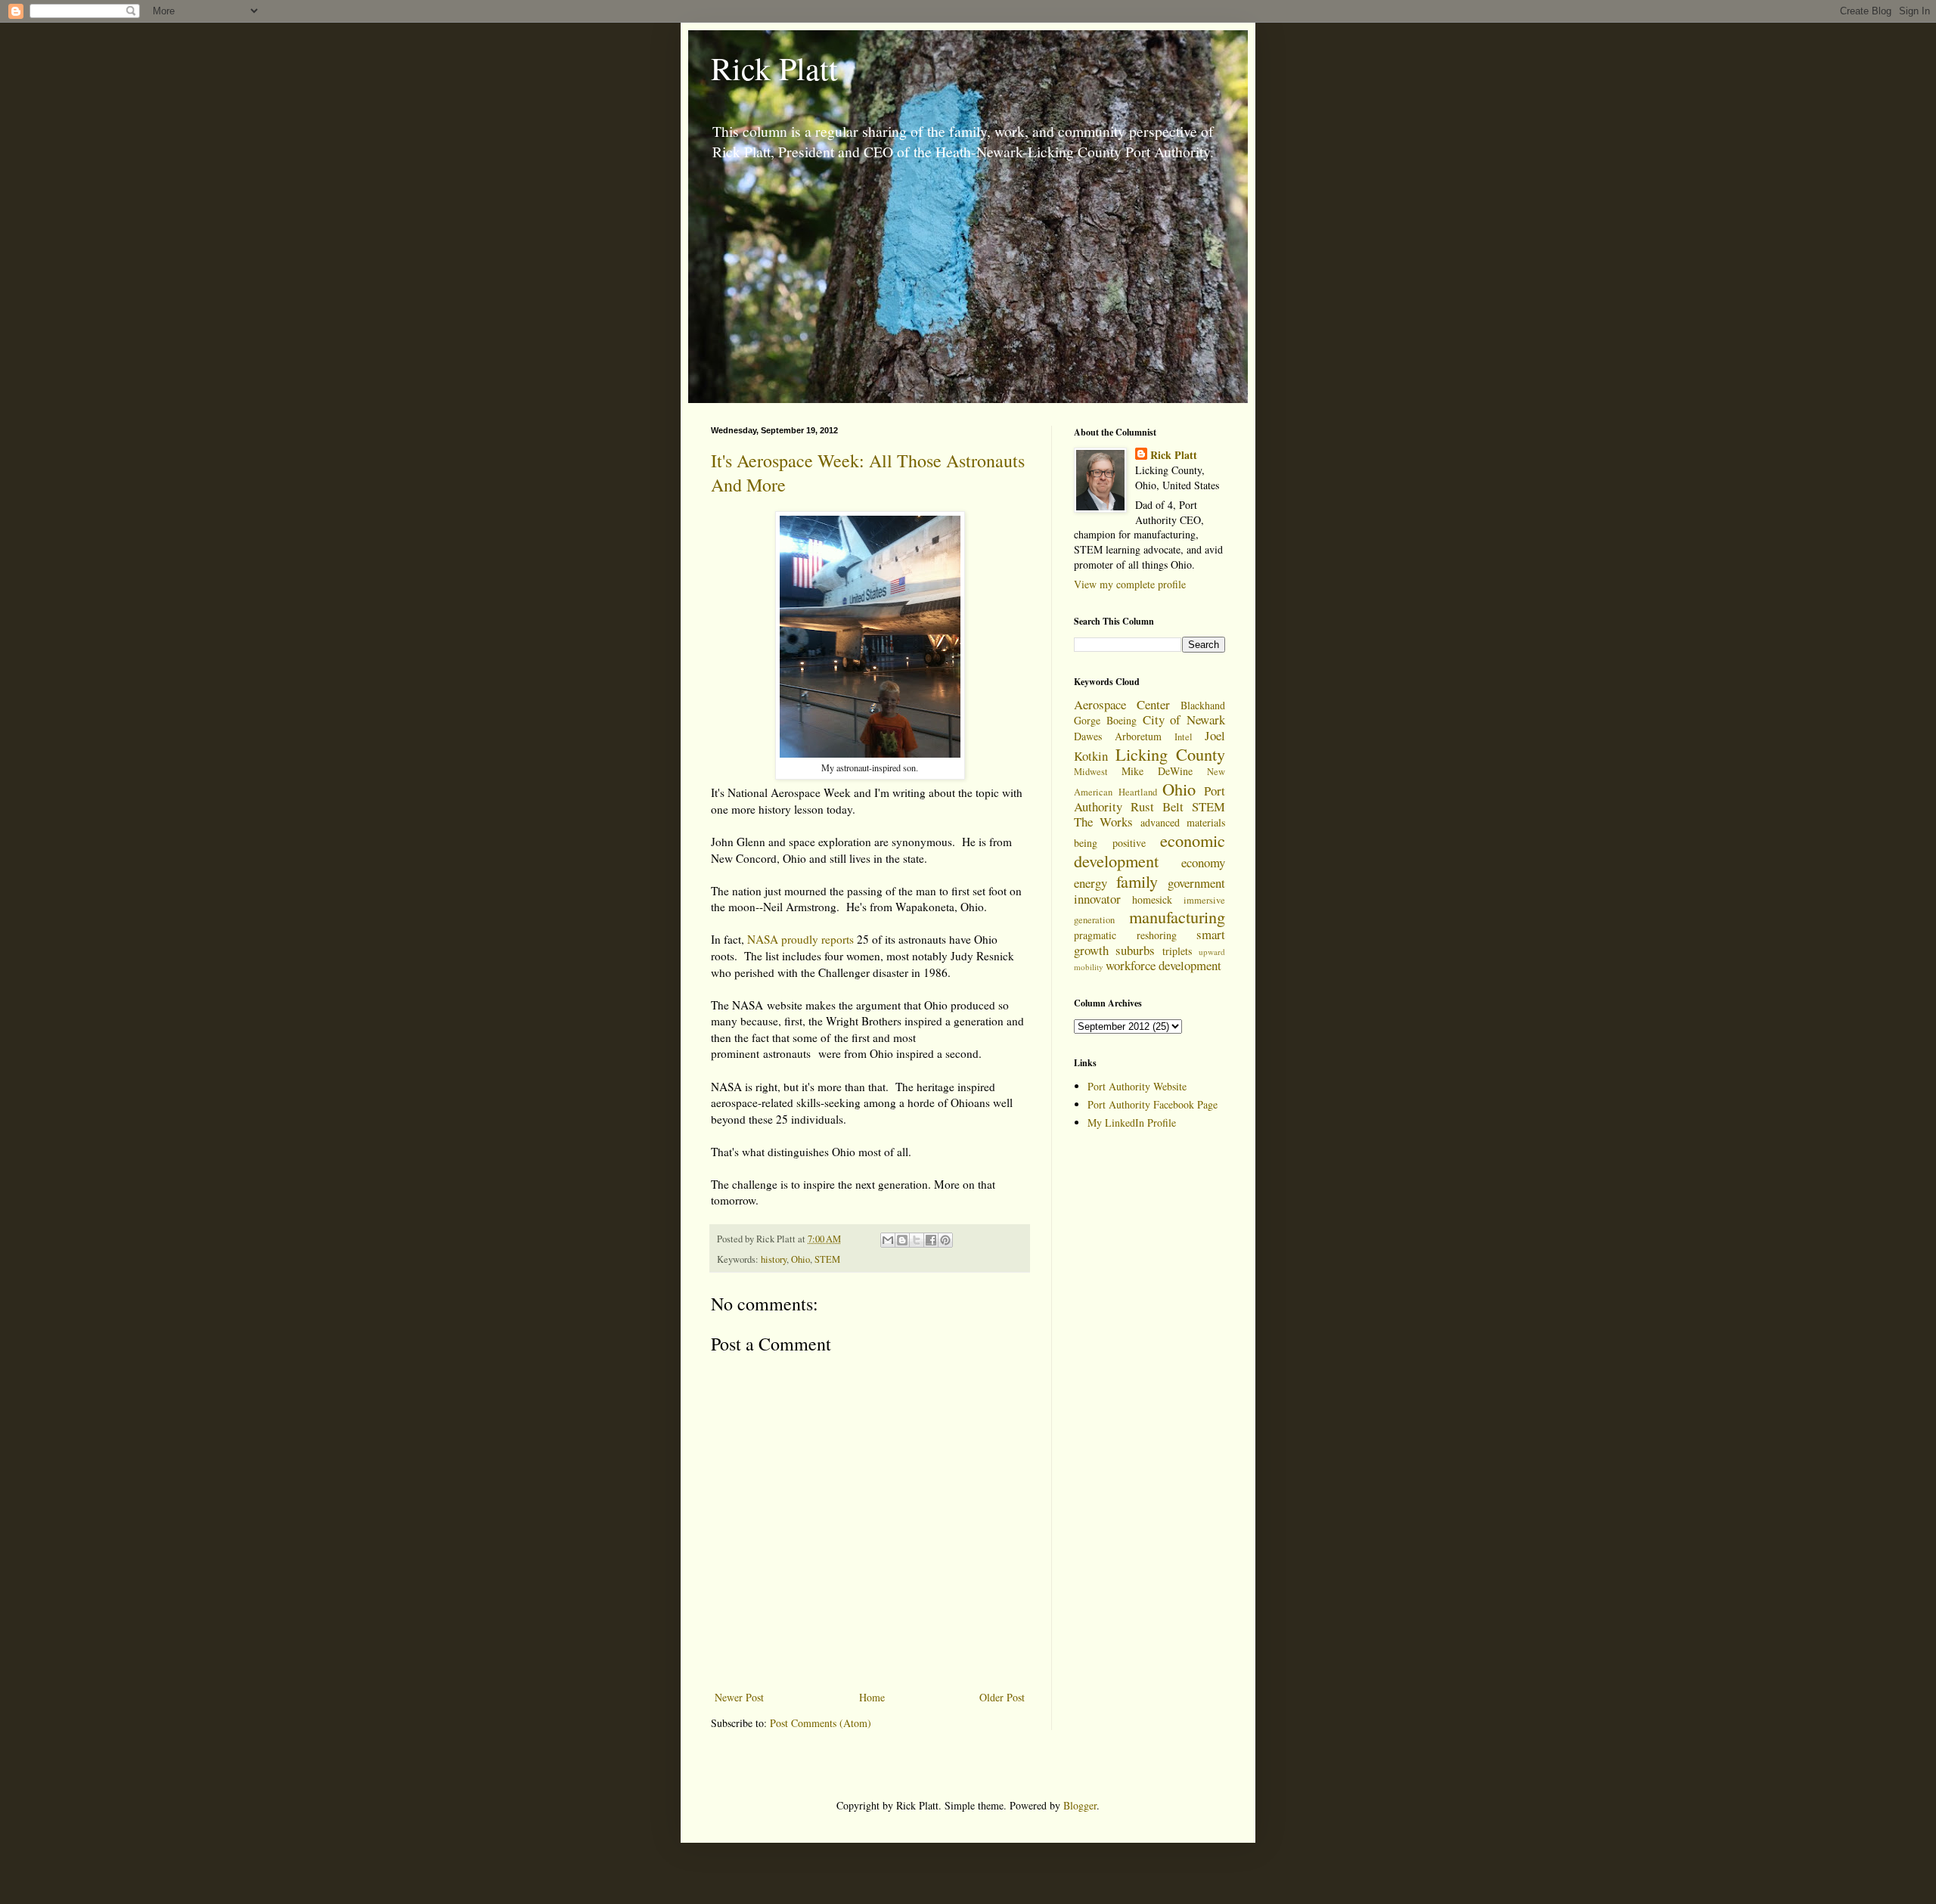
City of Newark (1184, 719)
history (774, 1259)
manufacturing (1177, 916)
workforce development (1163, 965)
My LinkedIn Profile (1132, 1123)
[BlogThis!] (902, 1240)
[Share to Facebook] (931, 1240)
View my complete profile (1130, 584)
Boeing (1122, 720)
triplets (1177, 951)
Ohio (800, 1259)
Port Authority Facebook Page (1153, 1104)
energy (1091, 883)
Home (872, 1697)
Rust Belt (1157, 806)
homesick (1152, 899)
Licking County (1171, 754)
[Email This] (888, 1240)
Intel (1184, 737)
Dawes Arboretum (1118, 736)
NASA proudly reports (800, 939)
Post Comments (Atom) (821, 1723)
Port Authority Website (1137, 1086)
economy (1203, 862)
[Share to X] (917, 1240)
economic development (1149, 850)
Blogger (1080, 1805)
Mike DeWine (1157, 771)
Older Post (1002, 1697)
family (1137, 881)
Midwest (1091, 772)
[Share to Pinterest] (945, 1240)
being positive (1110, 843)
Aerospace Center (1122, 704)
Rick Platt (774, 68)
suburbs (1135, 950)
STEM (827, 1259)
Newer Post (739, 1697)
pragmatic (1095, 935)
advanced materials (1183, 822)
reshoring (1157, 935)
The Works (1103, 822)
